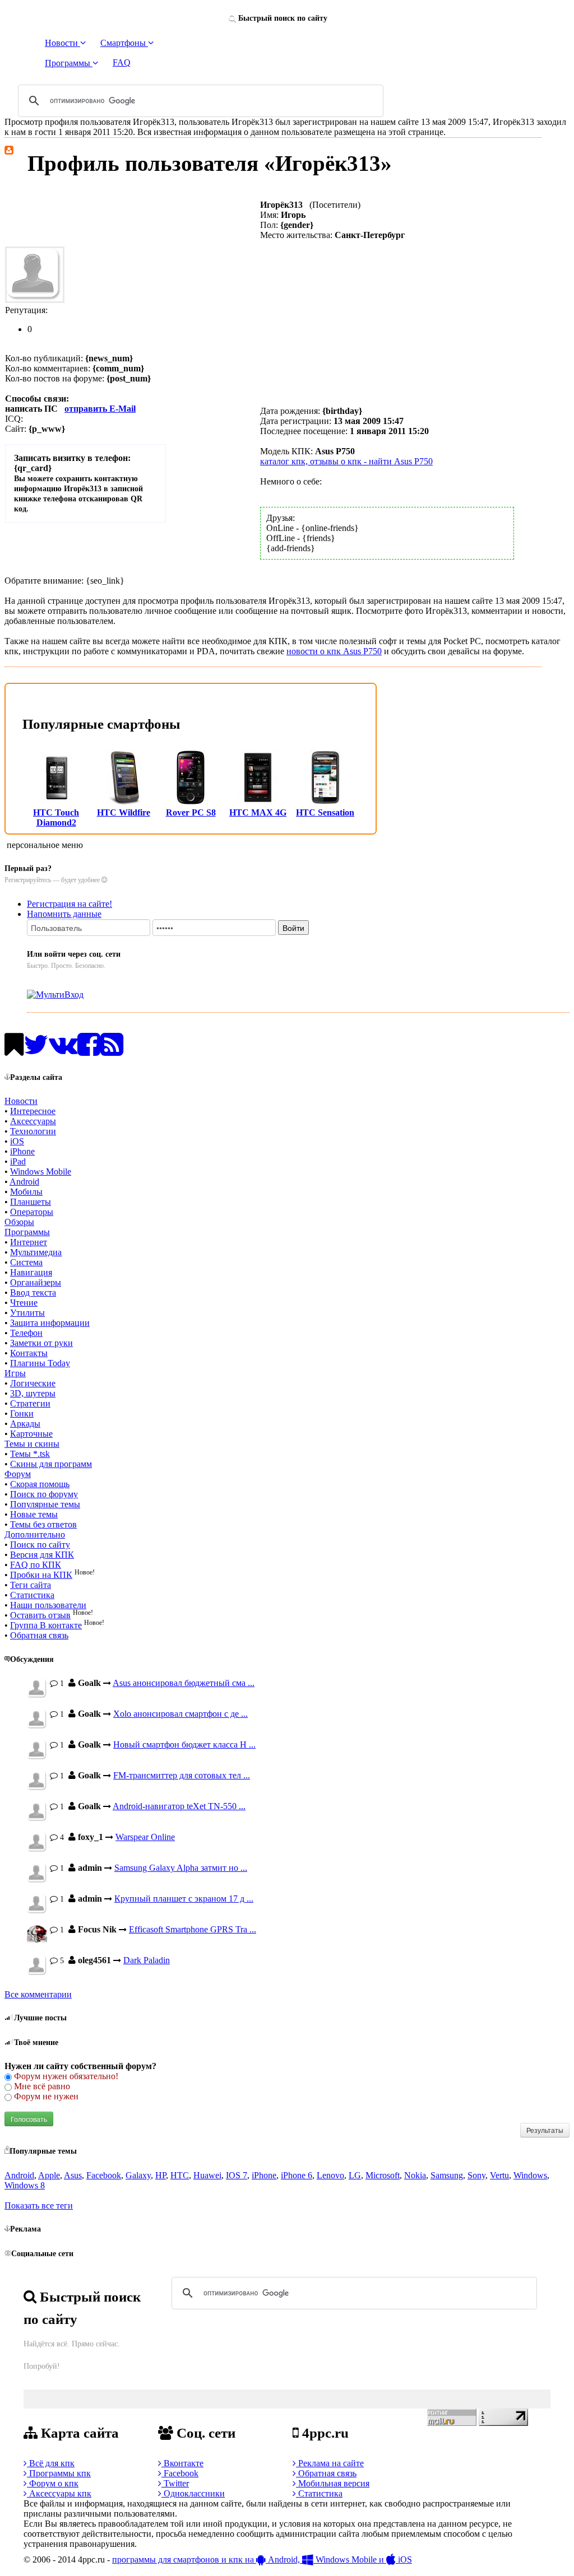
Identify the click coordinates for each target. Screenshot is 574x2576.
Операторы (32, 1212)
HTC (180, 2175)
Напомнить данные (64, 914)
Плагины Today (40, 1363)
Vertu (499, 2175)
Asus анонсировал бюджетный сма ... (184, 1683)
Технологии (33, 1131)
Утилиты (27, 1313)
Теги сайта (31, 1585)
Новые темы (34, 1514)
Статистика (32, 1595)
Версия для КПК (42, 1555)
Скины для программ (51, 1464)
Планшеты (31, 1202)
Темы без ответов (43, 1524)
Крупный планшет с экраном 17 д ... (184, 1899)
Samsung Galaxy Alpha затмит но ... (181, 1868)
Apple (49, 2175)
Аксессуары (33, 1121)
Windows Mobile (41, 1171)
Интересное (33, 1111)
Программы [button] (69, 63)
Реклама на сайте (330, 2463)
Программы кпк (59, 2473)
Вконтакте (182, 2463)
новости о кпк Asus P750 (334, 651)
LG (355, 2175)
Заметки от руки (41, 1343)
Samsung (447, 2175)
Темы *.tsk (30, 1454)
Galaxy (138, 2175)
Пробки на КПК (41, 1575)
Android (24, 1182)
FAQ (122, 62)
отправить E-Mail (100, 409)
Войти (293, 928)
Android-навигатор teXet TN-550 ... (179, 1806)
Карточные (31, 1434)
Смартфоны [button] (124, 43)
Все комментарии (38, 1994)
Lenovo (330, 2175)
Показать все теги (39, 2205)
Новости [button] (63, 43)
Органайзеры (36, 1282)
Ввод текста (33, 1292)
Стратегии (30, 1403)
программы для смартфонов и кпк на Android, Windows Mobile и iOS (262, 2559)
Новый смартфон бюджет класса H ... (184, 1744)
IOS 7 (237, 2175)
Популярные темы (45, 1504)
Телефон (26, 1333)
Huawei (207, 2175)
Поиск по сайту (40, 1545)
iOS (17, 1141)
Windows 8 (25, 2185)
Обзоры (19, 1222)
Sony (476, 2175)
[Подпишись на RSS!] (112, 1051)
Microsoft (383, 2175)
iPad (18, 1161)
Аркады (25, 1424)
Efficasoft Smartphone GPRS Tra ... (193, 1929)
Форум (18, 1474)
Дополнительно (35, 1534)
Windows (530, 2175)
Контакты (29, 1353)
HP (161, 2175)
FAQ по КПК (36, 1565)
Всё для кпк (51, 2463)
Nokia (415, 2175)
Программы (27, 1232)
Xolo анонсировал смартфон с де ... (180, 1714)
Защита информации (50, 1323)
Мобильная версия (333, 2483)
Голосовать (29, 2119)
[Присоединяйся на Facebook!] (89, 1051)
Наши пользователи (48, 1605)
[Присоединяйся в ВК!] (63, 1051)
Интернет (29, 1242)
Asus (73, 2175)
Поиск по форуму (44, 1494)
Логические (33, 1383)
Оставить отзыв (40, 1615)
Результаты (545, 2130)
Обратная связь (39, 1635)
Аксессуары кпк (59, 2493)
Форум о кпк (53, 2483)
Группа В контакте (46, 1625)
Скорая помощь (40, 1484)
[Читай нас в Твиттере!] (36, 1051)
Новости (21, 1101)
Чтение (24, 1303)
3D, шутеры (33, 1393)
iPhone (22, 1151)
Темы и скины (32, 1444)
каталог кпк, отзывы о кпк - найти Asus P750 (346, 461)
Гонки (22, 1413)
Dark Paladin (147, 1960)
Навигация (31, 1272)
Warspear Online (145, 1837)
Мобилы (26, 1192)
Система (26, 1262)
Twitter (175, 2483)
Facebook (104, 2175)
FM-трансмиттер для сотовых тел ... (182, 1775)
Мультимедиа (36, 1252)
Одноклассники (193, 2493)
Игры (15, 1373)
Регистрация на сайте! (70, 904)
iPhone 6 (297, 2175)
